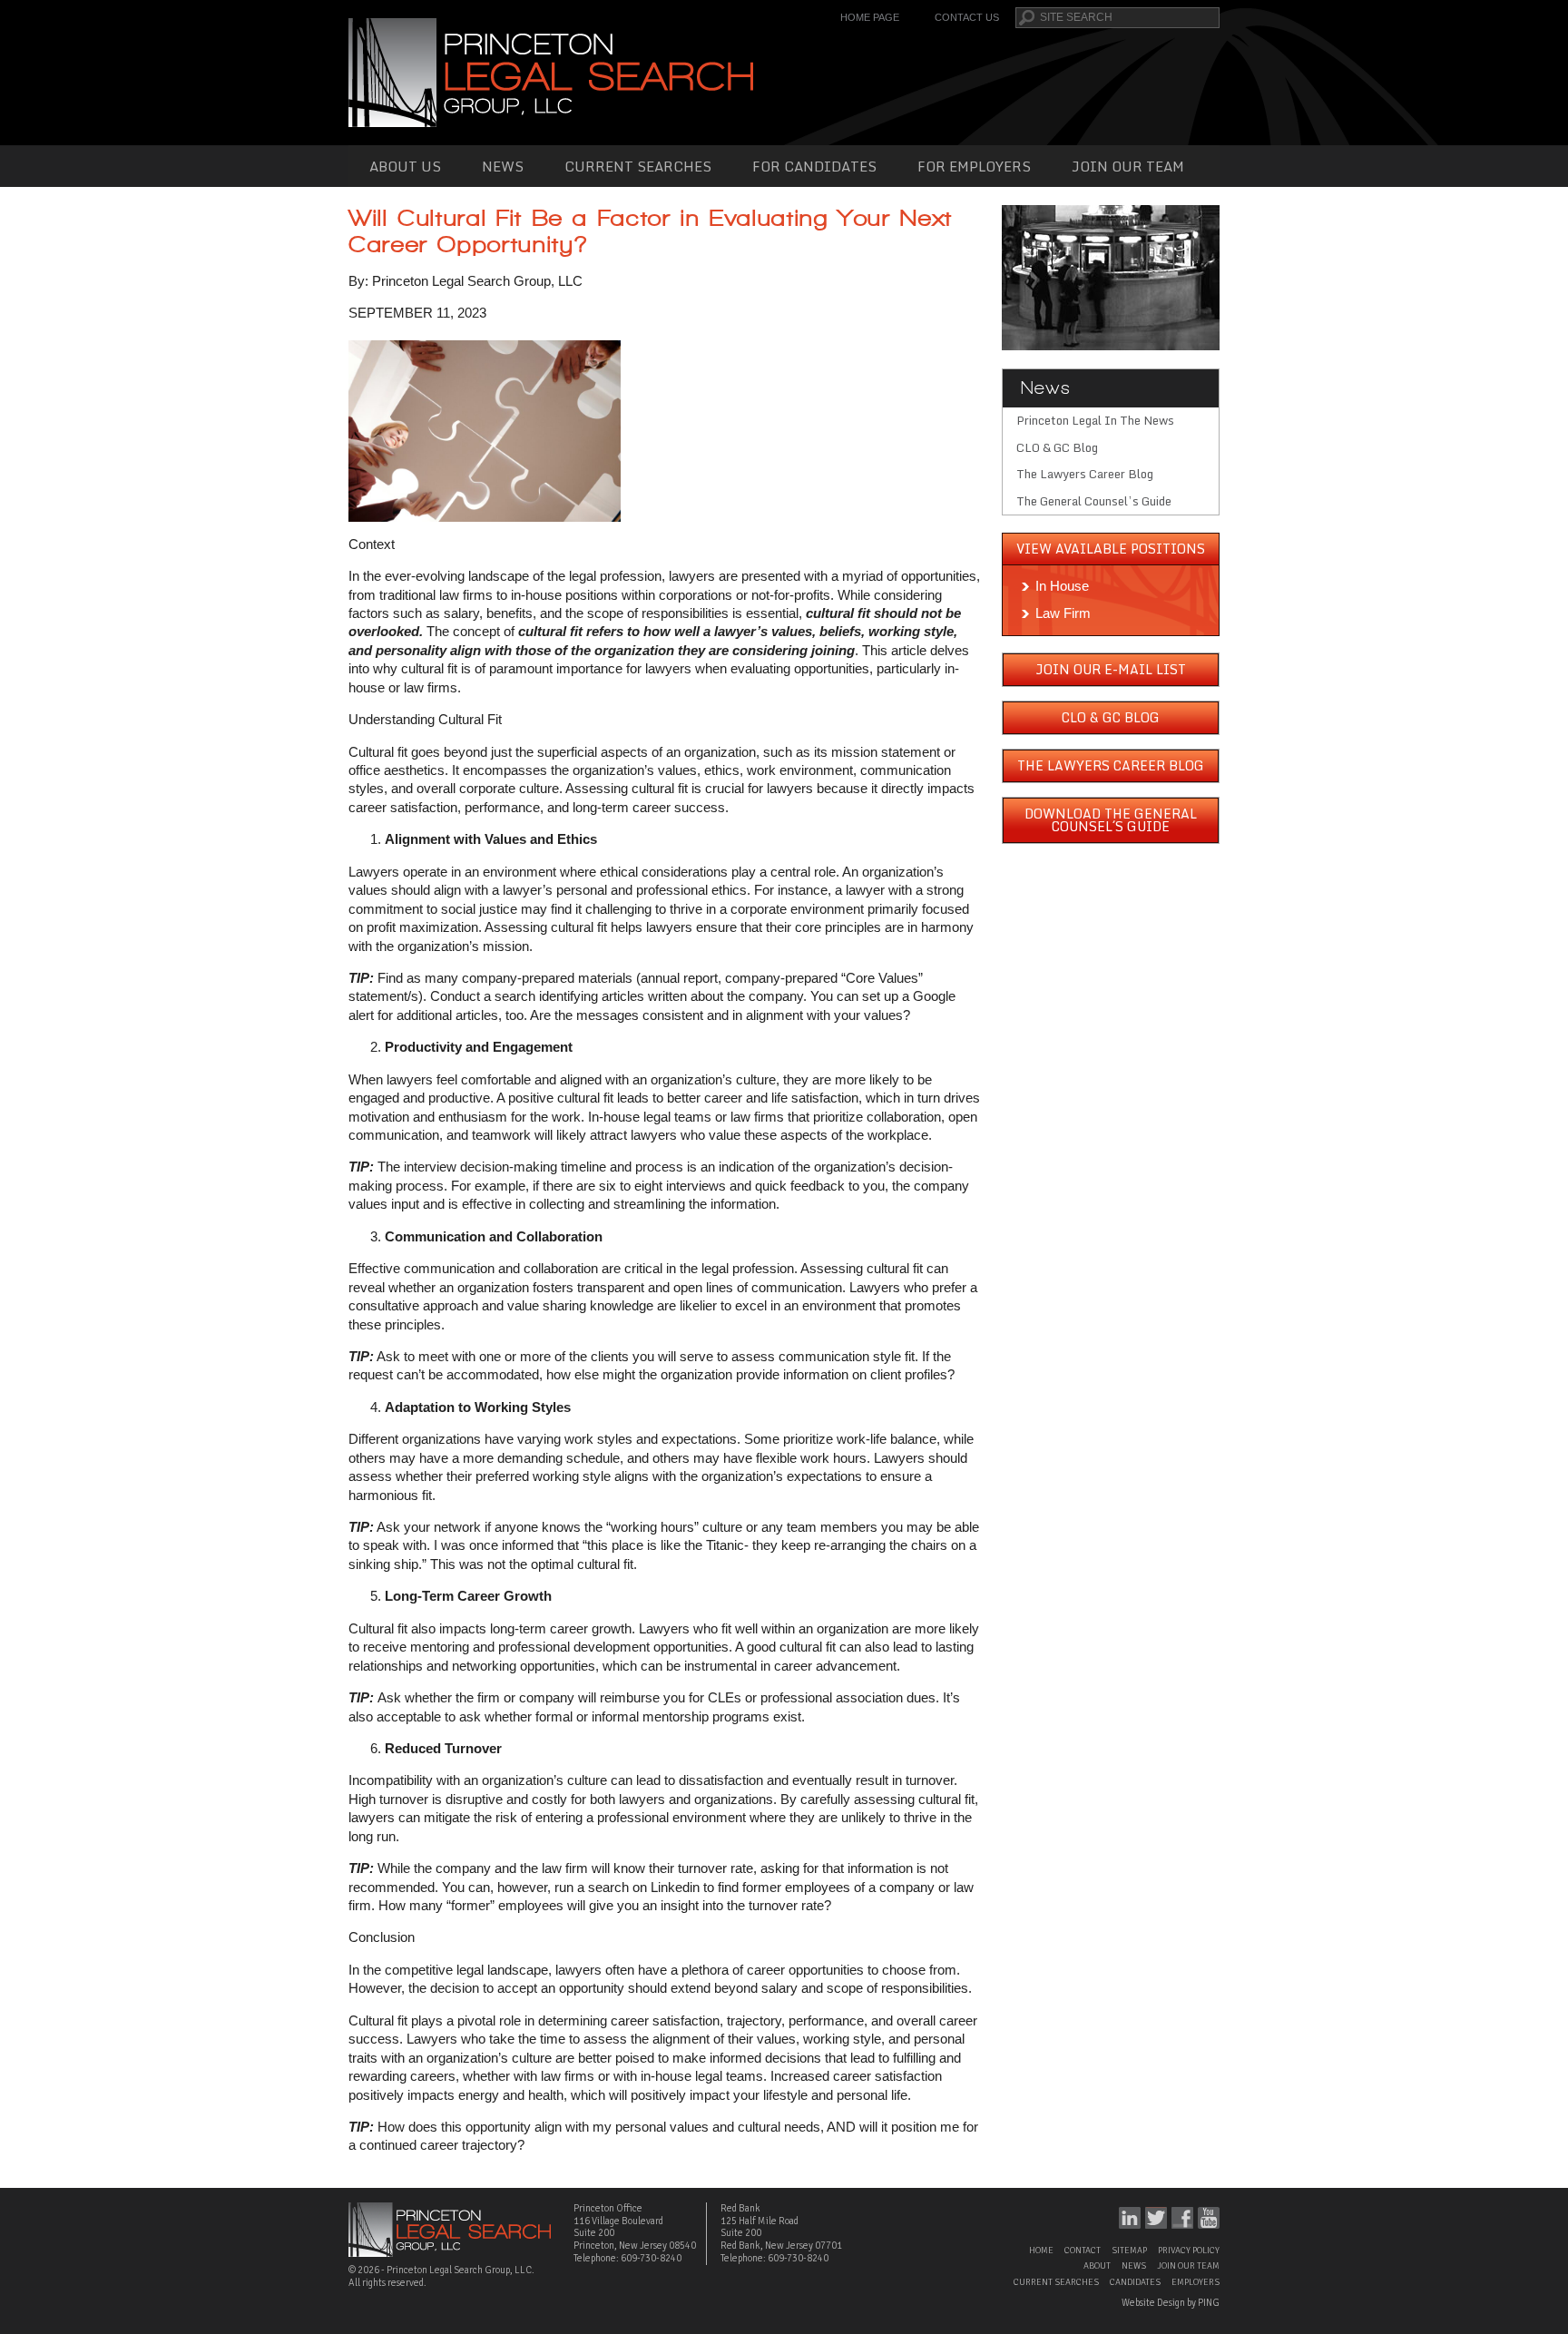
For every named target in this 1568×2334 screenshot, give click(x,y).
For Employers (974, 166)
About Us (405, 166)
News (503, 166)
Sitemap (1129, 2251)
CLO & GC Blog (1057, 447)
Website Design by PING (1171, 2303)
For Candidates (814, 166)
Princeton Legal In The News (1095, 420)
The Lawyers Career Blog (1085, 474)
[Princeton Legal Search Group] (551, 71)
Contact (1083, 2251)
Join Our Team (1128, 166)
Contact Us (967, 17)
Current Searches (638, 166)
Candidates (1135, 2282)
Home (1041, 2251)
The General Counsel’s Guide (1094, 501)
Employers (1196, 2282)
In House (1062, 586)
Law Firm (1063, 613)
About (1097, 2266)
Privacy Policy (1189, 2251)
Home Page (870, 17)
